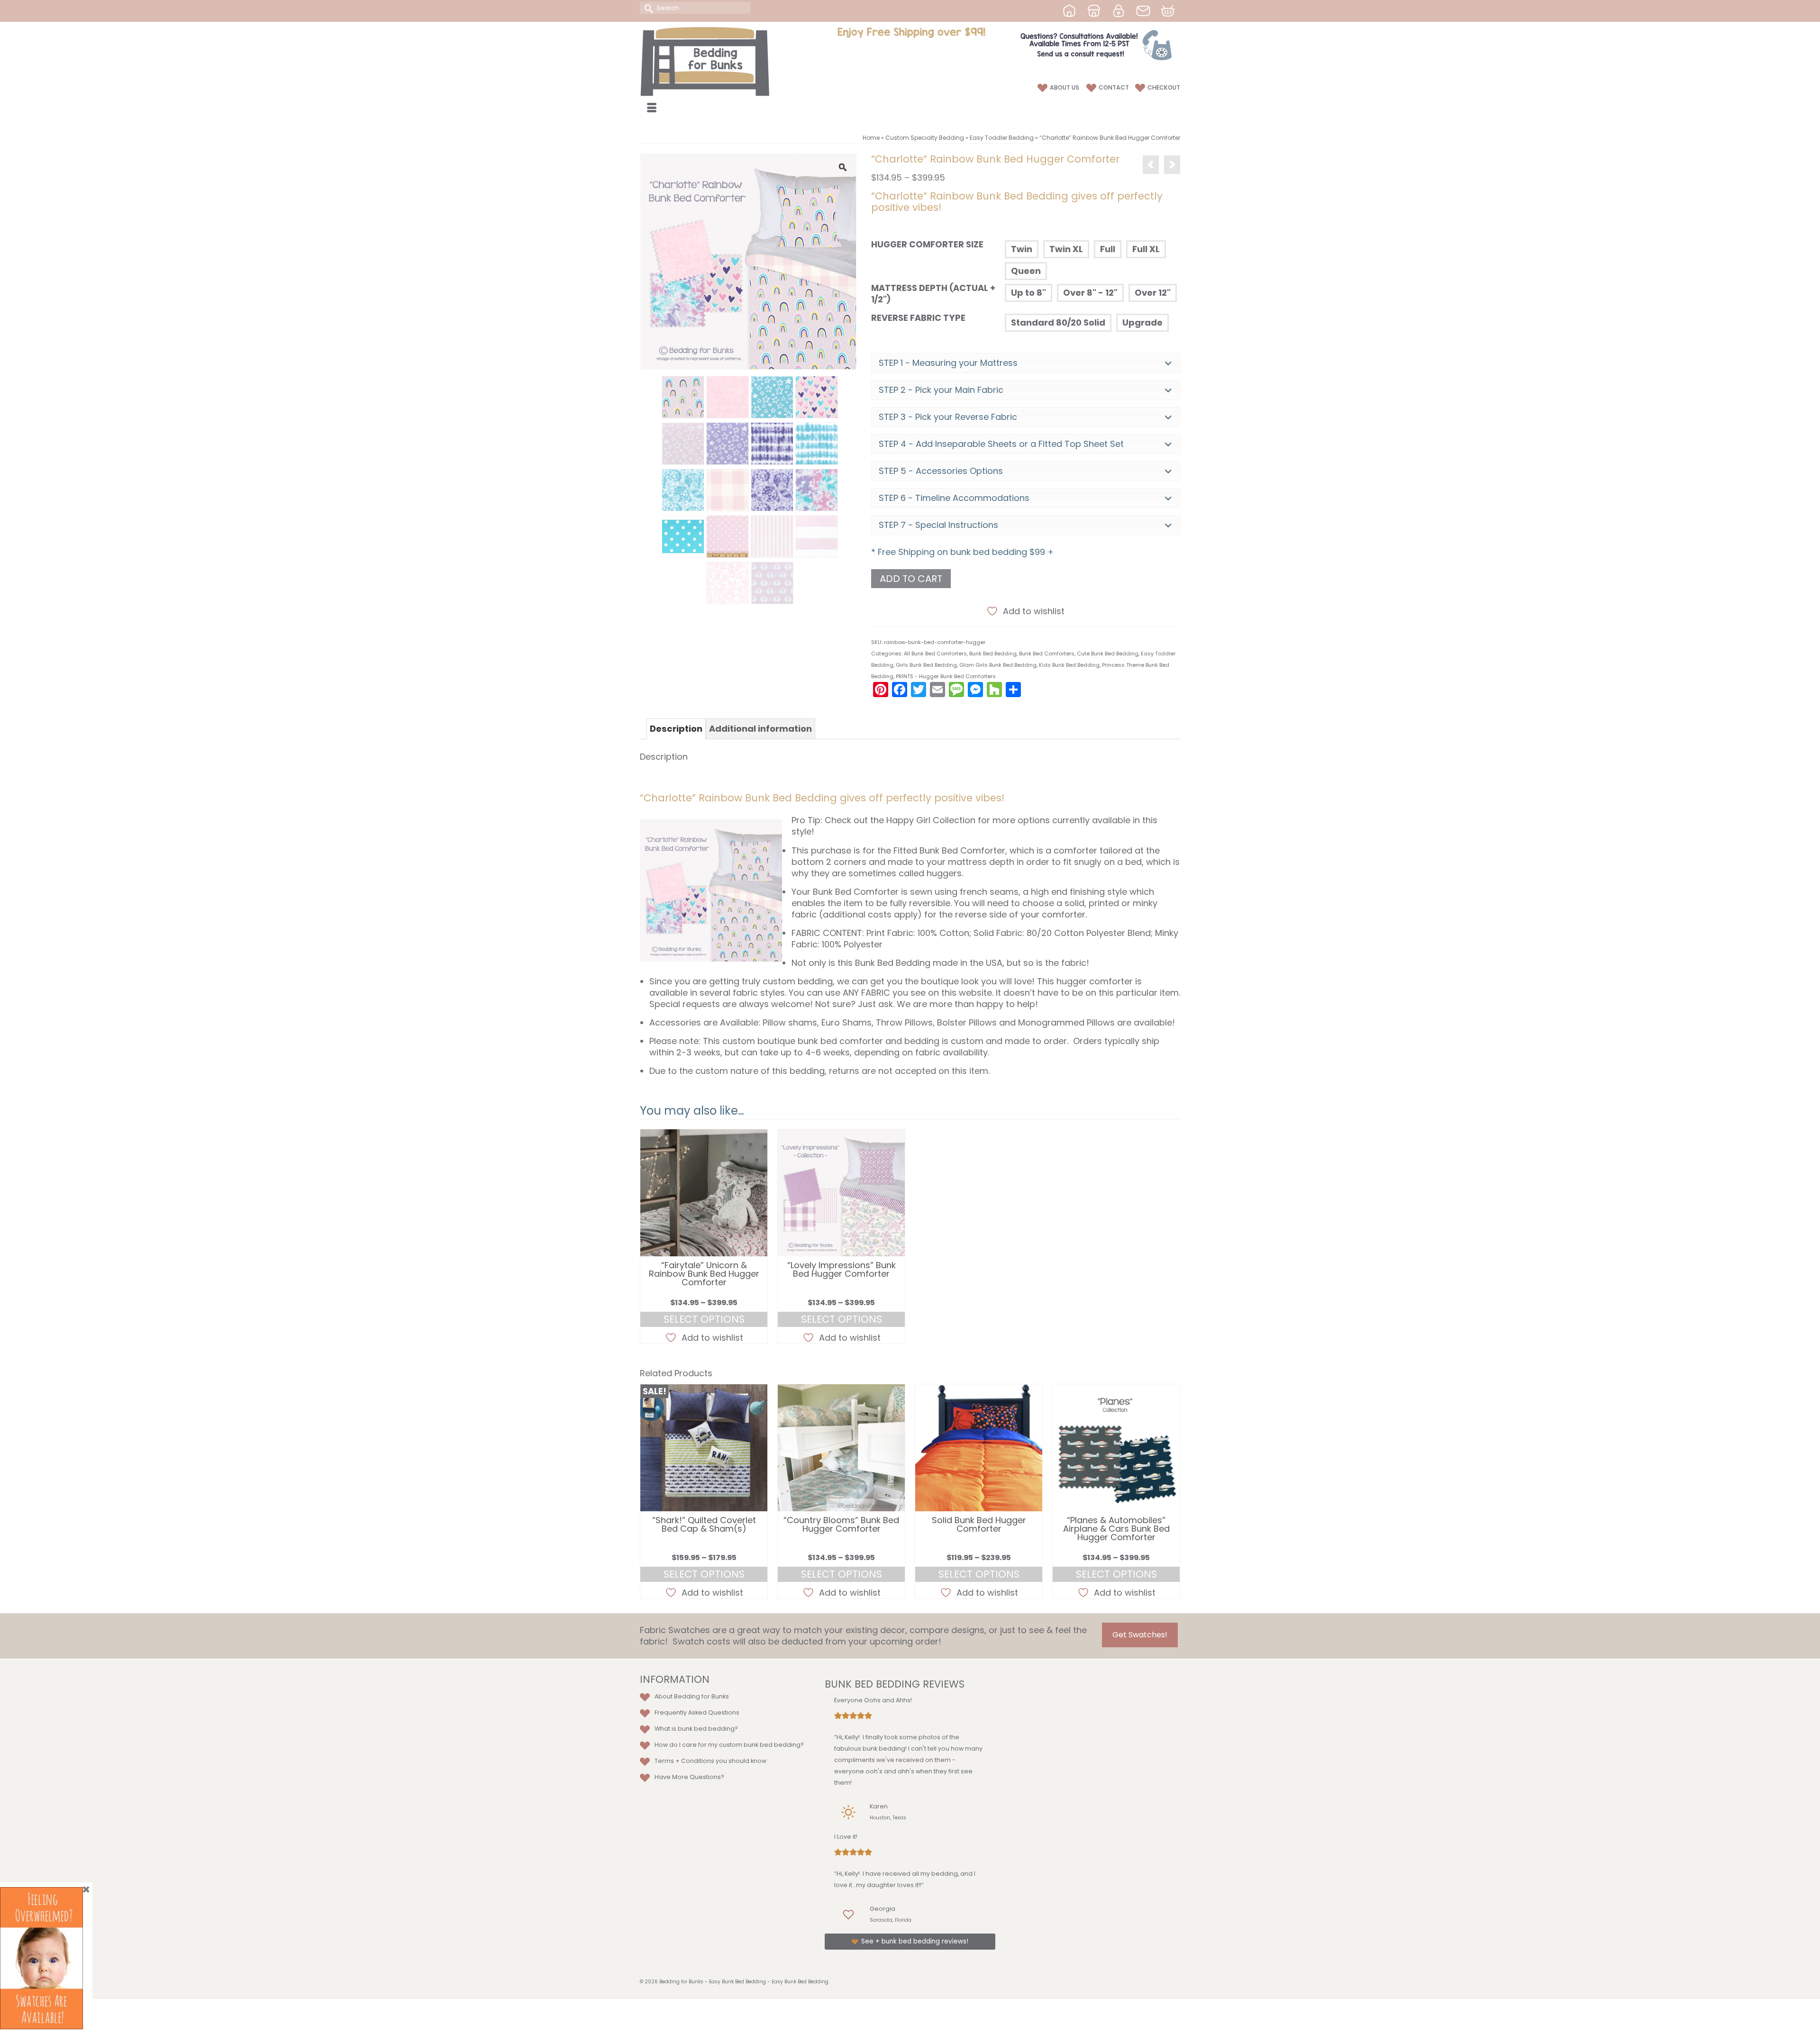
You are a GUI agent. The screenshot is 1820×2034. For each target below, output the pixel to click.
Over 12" (1153, 293)
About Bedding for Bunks (692, 1696)
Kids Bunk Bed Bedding (1069, 665)
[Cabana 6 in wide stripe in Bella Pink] (817, 536)
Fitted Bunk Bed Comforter (949, 850)
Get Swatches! (1140, 1635)
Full (1108, 249)
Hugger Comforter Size (927, 245)
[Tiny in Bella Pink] (772, 582)
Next (1172, 1491)
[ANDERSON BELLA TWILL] (728, 489)
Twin (1022, 249)
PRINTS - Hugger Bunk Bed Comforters (946, 676)
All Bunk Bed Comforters (935, 654)
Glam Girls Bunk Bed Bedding (998, 665)
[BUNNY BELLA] (728, 582)
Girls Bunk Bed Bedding (926, 665)
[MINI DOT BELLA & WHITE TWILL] (728, 536)
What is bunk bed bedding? (696, 1729)
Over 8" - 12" (1090, 293)
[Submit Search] (647, 8)
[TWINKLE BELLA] (683, 443)
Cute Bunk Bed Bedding (1108, 654)
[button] (1026, 363)
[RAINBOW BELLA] (683, 396)
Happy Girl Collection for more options (968, 820)
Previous (648, 1491)
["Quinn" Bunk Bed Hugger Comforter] (1172, 165)
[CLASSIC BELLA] (772, 536)
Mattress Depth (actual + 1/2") (933, 294)
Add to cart (911, 579)
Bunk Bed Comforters (1047, 654)
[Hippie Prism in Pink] (817, 489)
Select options (704, 1319)
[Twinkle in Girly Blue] (772, 396)
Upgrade (1142, 322)
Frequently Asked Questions (697, 1712)
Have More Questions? (689, 1777)
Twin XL (1066, 249)
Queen (1026, 271)
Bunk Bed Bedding (993, 654)
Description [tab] (676, 729)
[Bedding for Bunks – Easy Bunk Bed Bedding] (725, 61)
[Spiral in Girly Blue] (683, 489)
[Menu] (652, 109)
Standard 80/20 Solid (1058, 322)
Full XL (1146, 249)
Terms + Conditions (684, 1761)
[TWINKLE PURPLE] (728, 443)
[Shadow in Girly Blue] (817, 443)
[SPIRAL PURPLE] (772, 489)
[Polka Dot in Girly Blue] (683, 536)
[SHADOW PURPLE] (772, 443)
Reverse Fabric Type (918, 318)
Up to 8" (1028, 293)
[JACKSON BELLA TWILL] (728, 396)
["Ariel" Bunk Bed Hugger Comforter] (1151, 165)
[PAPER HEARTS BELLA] (817, 396)
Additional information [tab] (760, 729)
